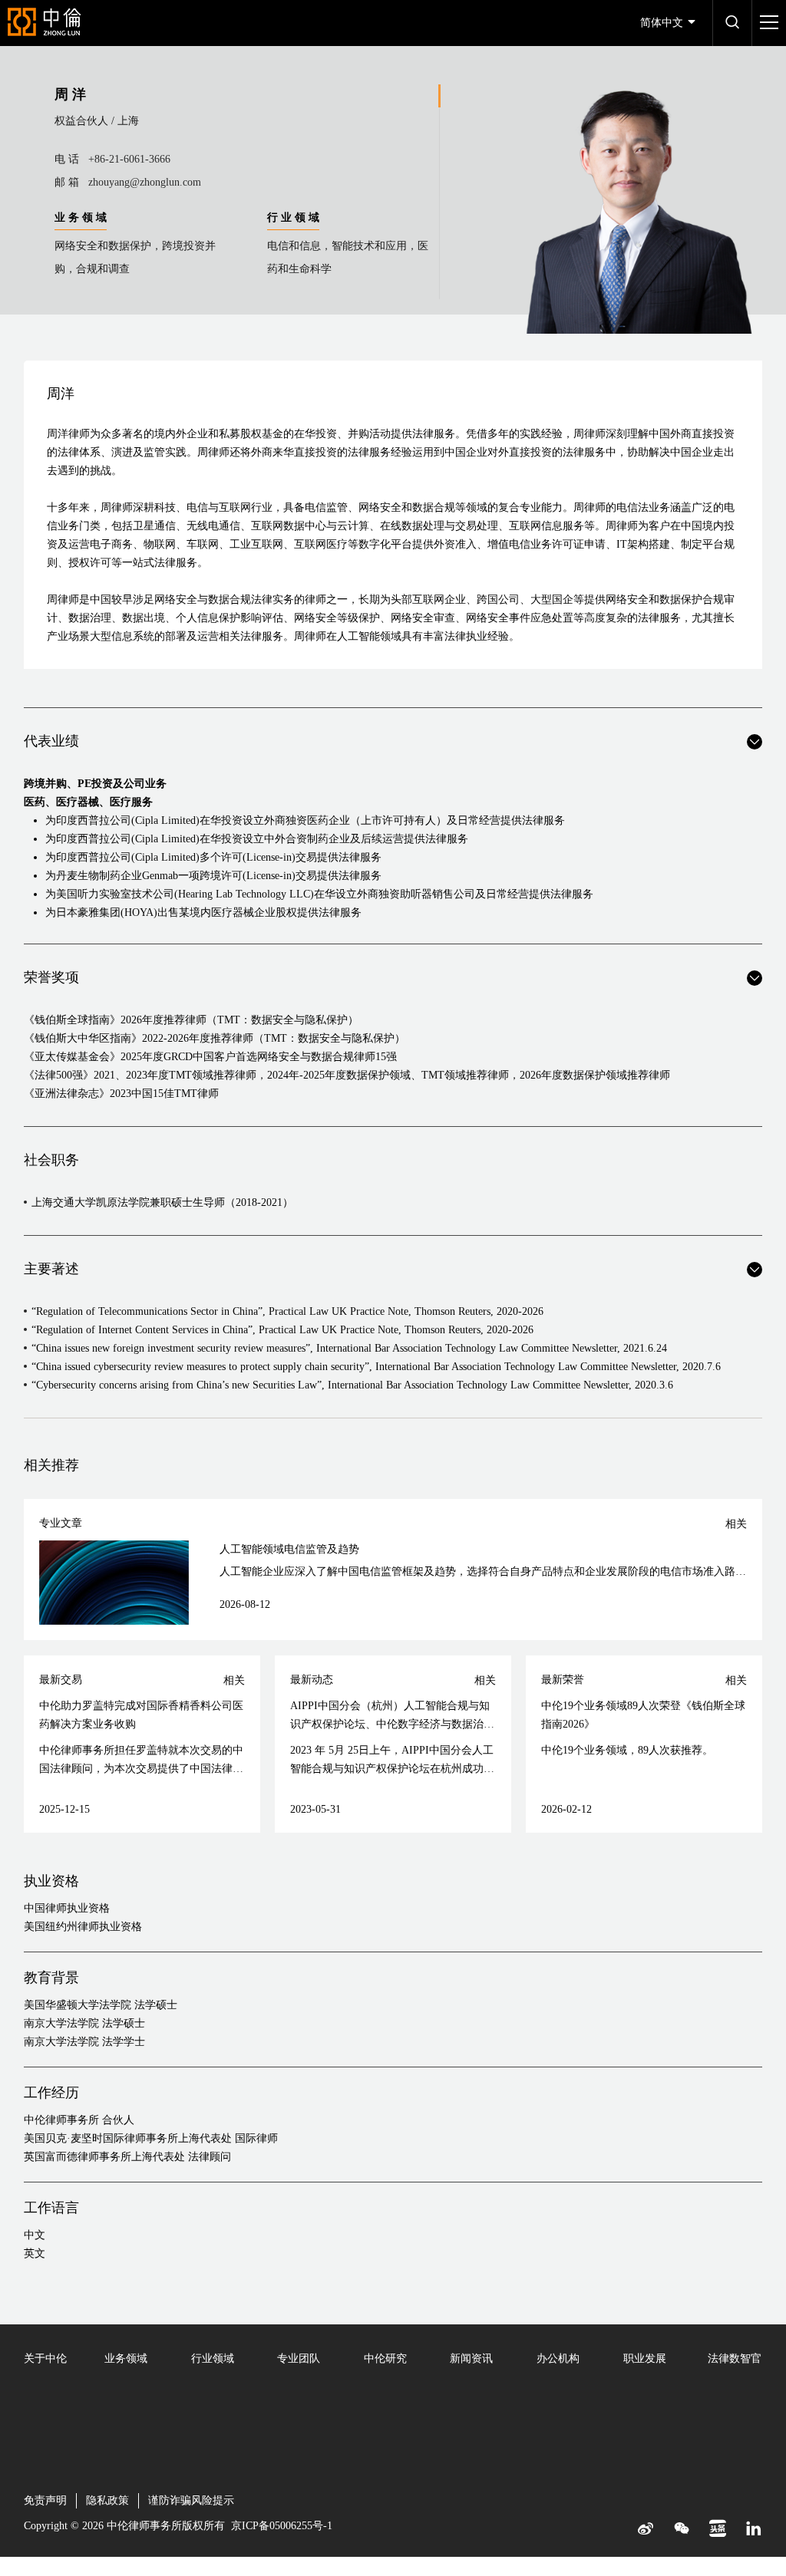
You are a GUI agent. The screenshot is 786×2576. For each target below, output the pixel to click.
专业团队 (299, 2359)
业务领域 (126, 2359)
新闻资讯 (471, 2359)
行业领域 (213, 2359)
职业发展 (645, 2359)
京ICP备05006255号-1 (282, 2526)
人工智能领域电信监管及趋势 (289, 1549)
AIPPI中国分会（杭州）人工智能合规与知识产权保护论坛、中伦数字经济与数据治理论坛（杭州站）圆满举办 (392, 1724)
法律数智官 (735, 2359)
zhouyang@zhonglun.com (145, 182)
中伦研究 (385, 2359)
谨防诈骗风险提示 (191, 2500)
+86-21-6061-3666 (129, 159)
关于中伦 (45, 2359)
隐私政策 (107, 2500)
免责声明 (45, 2500)
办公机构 (558, 2359)
